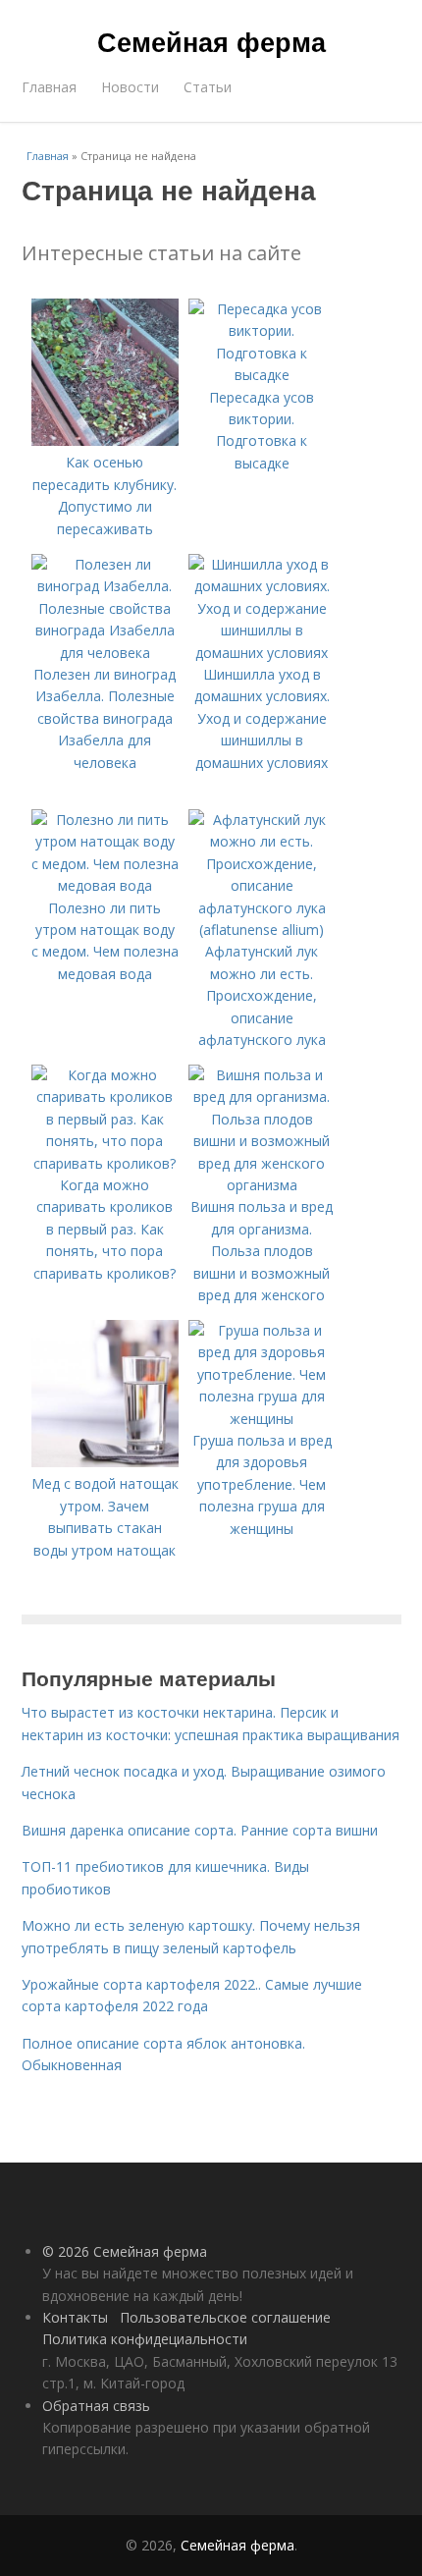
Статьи (208, 87)
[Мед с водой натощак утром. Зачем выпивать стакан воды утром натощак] (105, 1462)
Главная (49, 87)
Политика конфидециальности (145, 2339)
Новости (130, 87)
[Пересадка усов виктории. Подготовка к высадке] (262, 375)
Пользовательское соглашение (225, 2317)
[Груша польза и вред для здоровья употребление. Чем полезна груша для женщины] (262, 1419)
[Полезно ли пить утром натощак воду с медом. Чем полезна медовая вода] (105, 885)
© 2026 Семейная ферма (125, 2251)
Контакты (75, 2317)
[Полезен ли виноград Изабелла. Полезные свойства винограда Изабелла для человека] (105, 653)
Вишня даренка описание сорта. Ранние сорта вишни (200, 1830)
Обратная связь (96, 2406)
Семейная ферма (211, 41)
